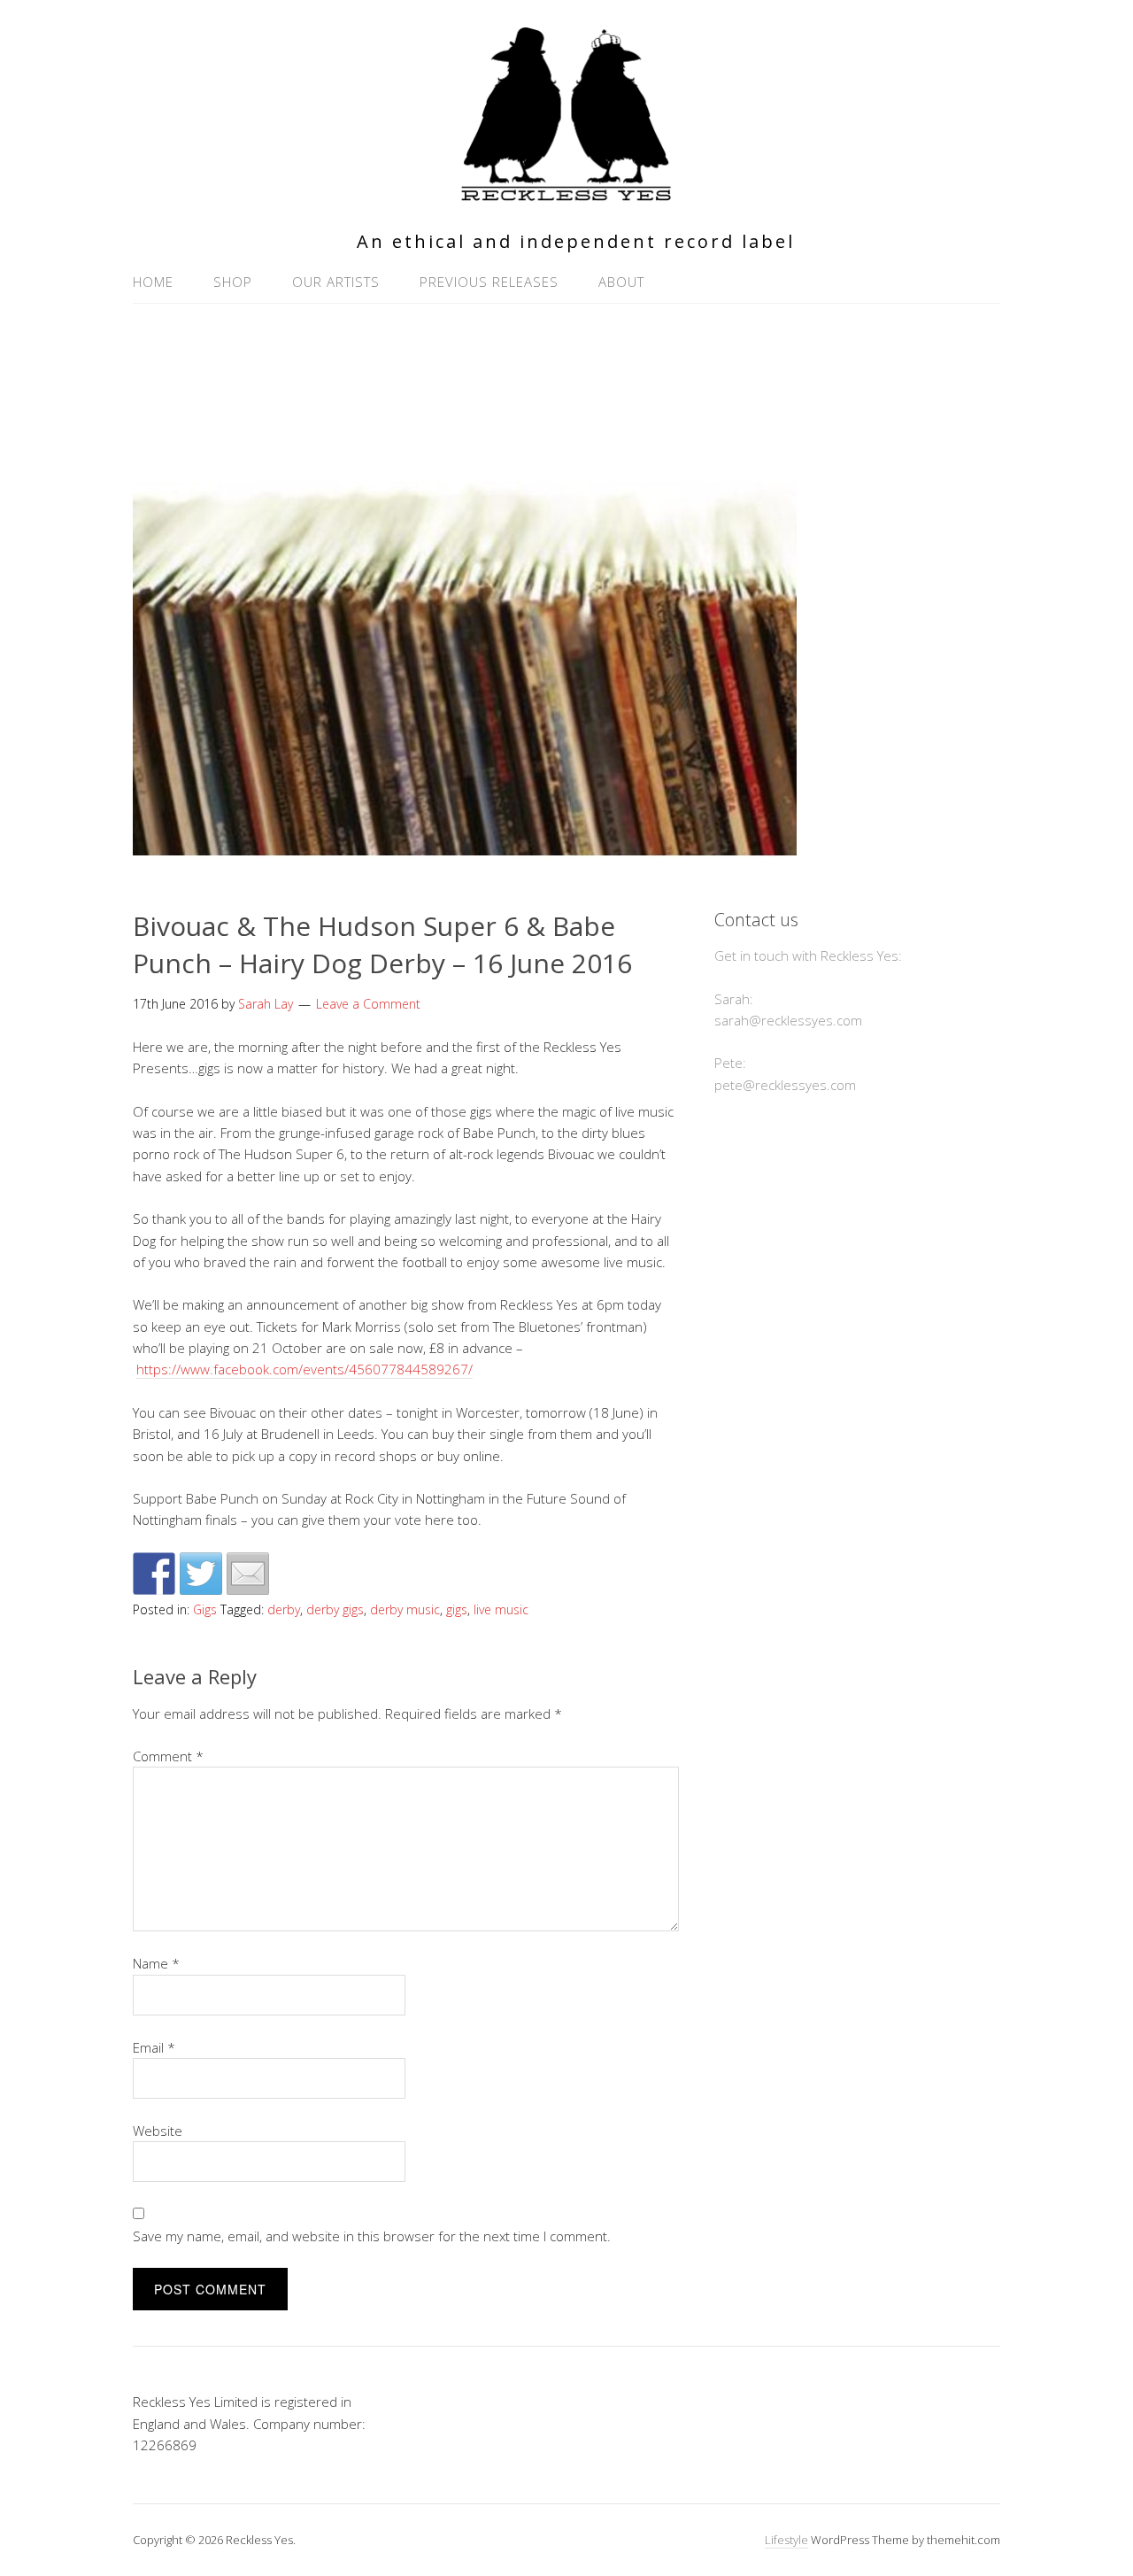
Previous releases (489, 282)
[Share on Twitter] (201, 1574)
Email (154, 2047)
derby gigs (335, 1609)
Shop (233, 282)
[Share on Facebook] (154, 1574)
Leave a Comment (368, 1004)
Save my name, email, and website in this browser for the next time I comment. (372, 2236)
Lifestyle (786, 2540)
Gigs (205, 1609)
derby (284, 1609)
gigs (457, 1609)
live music (501, 1609)
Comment (168, 1756)
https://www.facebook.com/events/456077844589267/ (304, 1369)
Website (158, 2131)
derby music (405, 1609)
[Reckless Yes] (566, 193)
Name (156, 1963)
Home (153, 282)
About (621, 282)
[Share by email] (248, 1574)
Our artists (336, 282)
